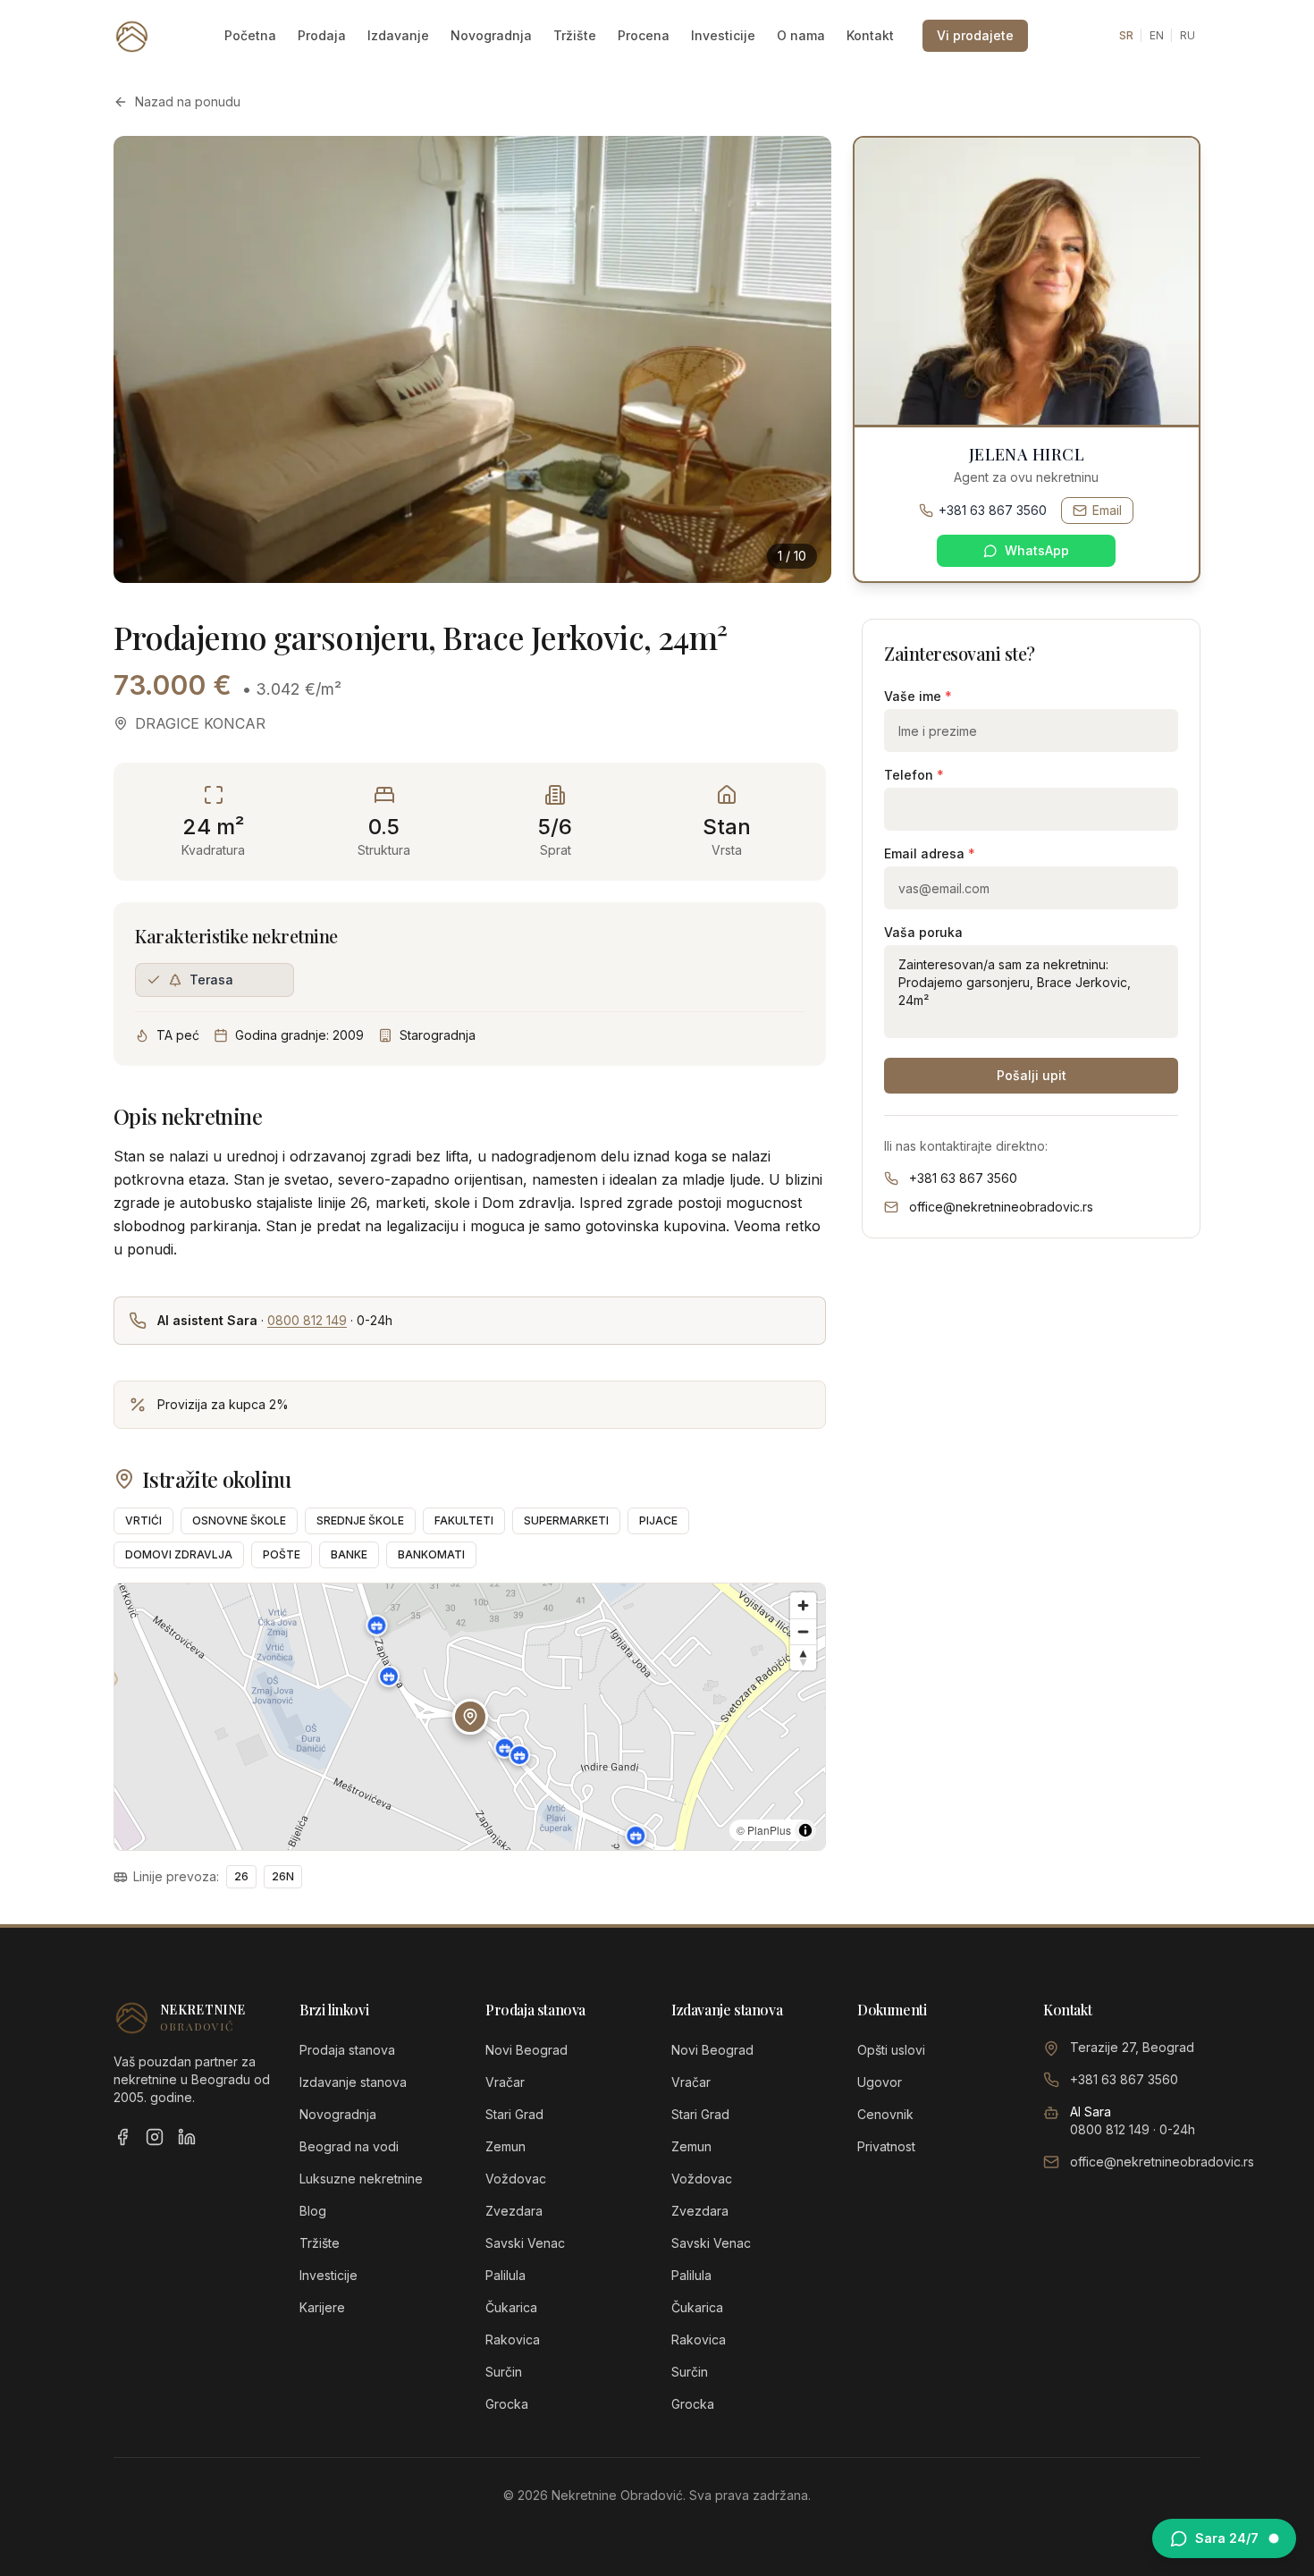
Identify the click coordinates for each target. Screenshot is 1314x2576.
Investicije (723, 35)
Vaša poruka (923, 932)
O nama (801, 35)
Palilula (505, 2275)
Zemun (505, 2146)
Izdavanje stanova (353, 2082)
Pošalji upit (1032, 1075)
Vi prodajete (975, 35)
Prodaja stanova (347, 2050)
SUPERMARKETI (566, 1520)
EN (1157, 35)
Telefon (914, 775)
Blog (313, 2211)
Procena (644, 35)
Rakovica (513, 2340)
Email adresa (930, 853)
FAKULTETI (464, 1520)
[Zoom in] (803, 1605)
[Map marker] (505, 1748)
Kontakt (870, 35)
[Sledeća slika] (799, 359)
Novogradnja (491, 35)
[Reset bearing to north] (803, 1657)
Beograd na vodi (349, 2146)
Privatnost (886, 2146)
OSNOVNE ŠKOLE (239, 1520)
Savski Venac (525, 2243)
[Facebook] (122, 2137)
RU (1188, 35)
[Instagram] (155, 2137)
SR (1126, 35)
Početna (250, 35)
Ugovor (880, 2082)
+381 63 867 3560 (993, 510)
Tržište (575, 35)
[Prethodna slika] (146, 359)
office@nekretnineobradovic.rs (1001, 1207)
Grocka (507, 2404)
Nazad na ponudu (188, 101)
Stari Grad (514, 2114)
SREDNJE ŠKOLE (360, 1520)
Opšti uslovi (891, 2050)
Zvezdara (514, 2211)
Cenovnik (885, 2114)
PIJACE (658, 1520)
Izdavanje (398, 35)
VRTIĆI (143, 1520)
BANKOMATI (431, 1554)
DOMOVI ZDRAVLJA (179, 1554)
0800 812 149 (307, 1320)
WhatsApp (1037, 550)
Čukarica (511, 2307)
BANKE (349, 1554)
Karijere (322, 2307)
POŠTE (282, 1554)
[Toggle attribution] (805, 1830)
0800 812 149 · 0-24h (1133, 2129)
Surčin (504, 2372)
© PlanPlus (764, 1830)
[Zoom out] (803, 1631)
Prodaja (322, 35)
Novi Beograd (526, 2050)
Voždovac (516, 2179)
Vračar (505, 2082)
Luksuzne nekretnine (361, 2179)
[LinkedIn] (187, 2137)
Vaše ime (918, 696)
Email (1107, 510)
